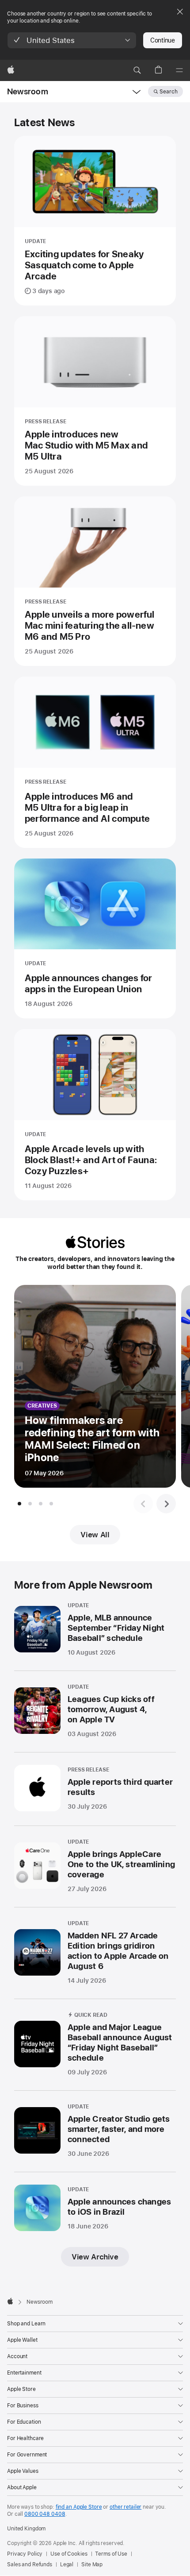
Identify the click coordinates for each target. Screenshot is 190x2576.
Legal (67, 2564)
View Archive (95, 2257)
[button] (72, 40)
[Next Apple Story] (166, 1504)
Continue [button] (163, 40)
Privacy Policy (25, 2554)
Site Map (92, 2564)
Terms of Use (111, 2554)
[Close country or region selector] (180, 12)
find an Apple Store (79, 2507)
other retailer (125, 2507)
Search (169, 92)
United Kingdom (26, 2529)
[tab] (19, 1504)
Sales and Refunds (30, 2564)
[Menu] (179, 70)
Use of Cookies (69, 2554)
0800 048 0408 (45, 2514)
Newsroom (28, 91)
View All (95, 1535)
